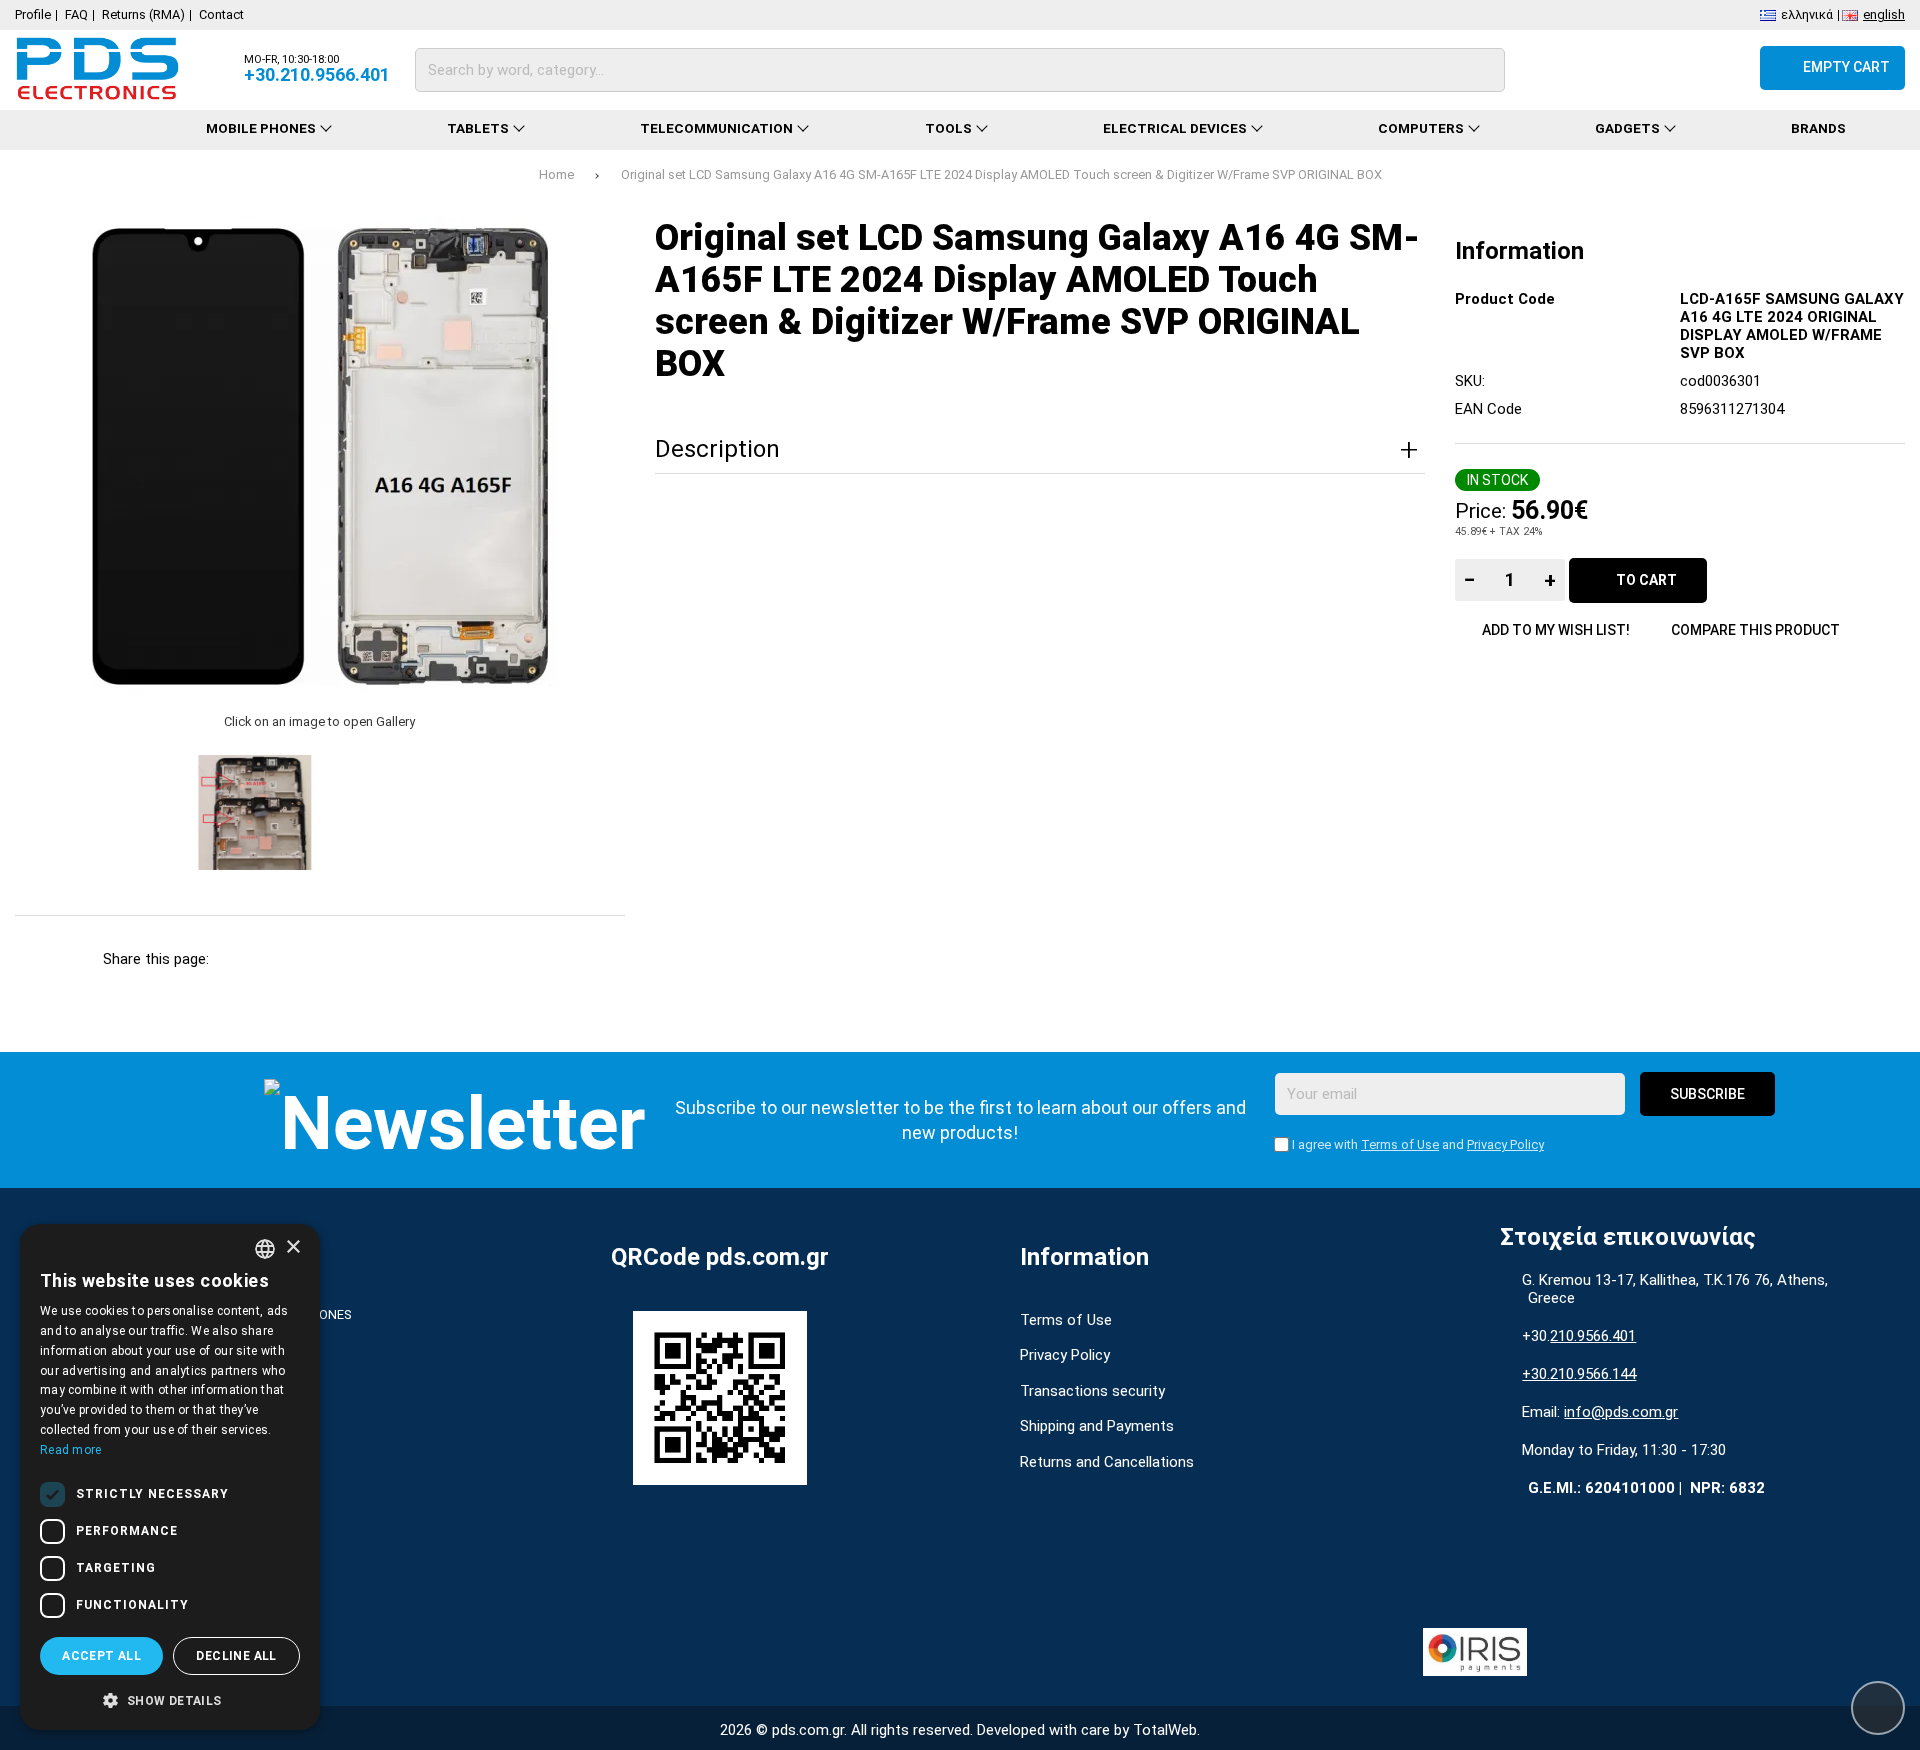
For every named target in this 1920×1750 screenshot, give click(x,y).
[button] (170, 1699)
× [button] (292, 1247)
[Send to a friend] (516, 959)
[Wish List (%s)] (1671, 68)
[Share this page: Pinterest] (353, 959)
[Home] (81, 130)
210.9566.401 (1593, 1336)
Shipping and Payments (1097, 1426)
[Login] (1725, 68)
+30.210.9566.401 (317, 74)
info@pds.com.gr (1621, 1412)
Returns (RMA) (143, 14)
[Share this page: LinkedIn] (407, 959)
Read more (71, 1450)
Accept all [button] (101, 1656)
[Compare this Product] (1617, 68)
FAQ (76, 14)
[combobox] (265, 1249)
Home (556, 174)
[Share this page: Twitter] (298, 959)
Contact (221, 14)
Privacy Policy (1505, 1144)
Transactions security (1092, 1391)
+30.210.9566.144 (1579, 1374)
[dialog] (170, 1477)
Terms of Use (1400, 1144)
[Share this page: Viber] (462, 959)
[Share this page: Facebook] (244, 959)
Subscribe (1707, 1094)
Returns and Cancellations (1107, 1462)
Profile (33, 14)
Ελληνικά (1807, 13)
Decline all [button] (236, 1656)
